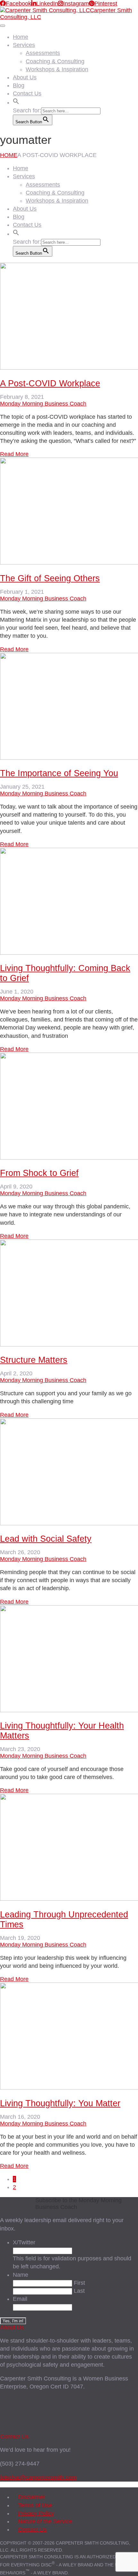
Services (24, 45)
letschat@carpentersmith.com (38, 2477)
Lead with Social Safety (46, 1539)
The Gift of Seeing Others (50, 578)
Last (79, 2291)
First (79, 2283)
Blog (19, 85)
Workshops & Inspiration (57, 69)
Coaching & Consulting (55, 61)
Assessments (43, 53)
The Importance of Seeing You (59, 773)
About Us (25, 77)
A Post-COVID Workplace (50, 383)
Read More (14, 454)
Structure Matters (34, 1360)
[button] (16, 101)
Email (20, 2299)
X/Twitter (24, 2242)
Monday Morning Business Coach (43, 404)
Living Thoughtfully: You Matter (60, 2103)
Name (21, 2275)
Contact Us (27, 93)
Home (21, 37)
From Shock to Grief (39, 1173)
